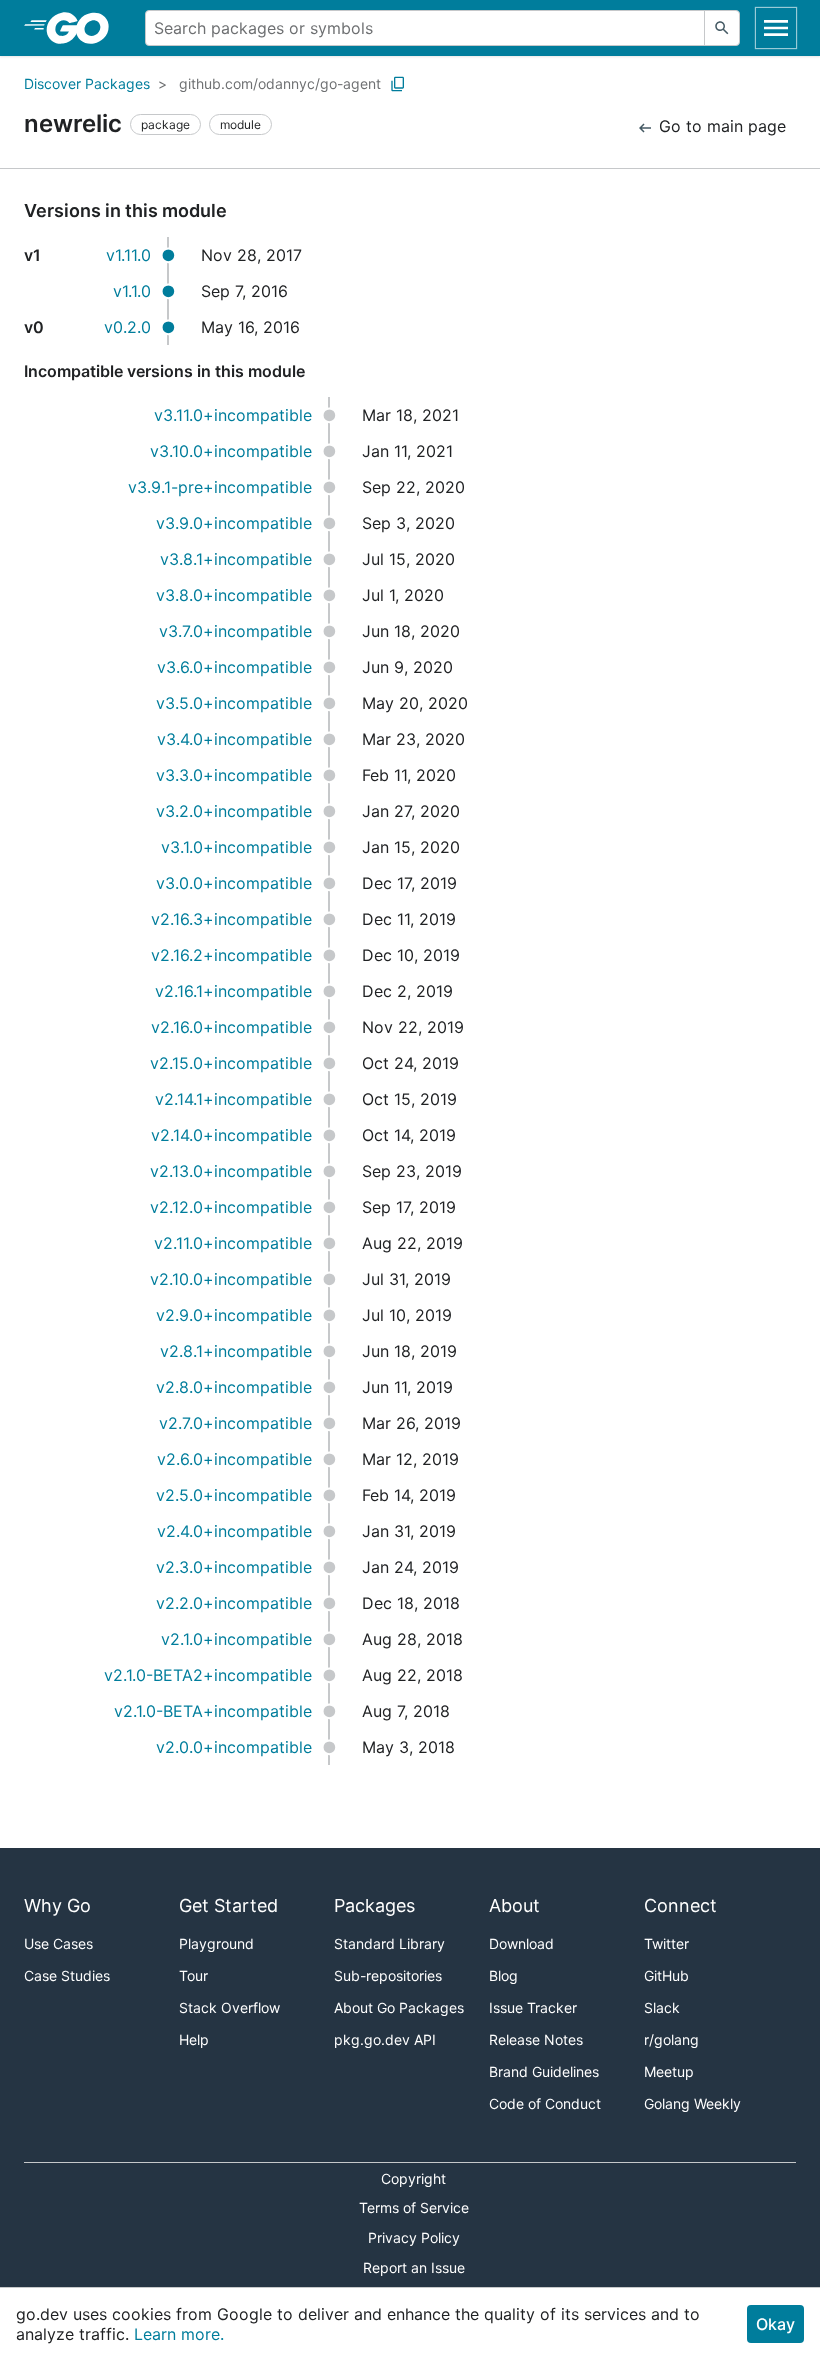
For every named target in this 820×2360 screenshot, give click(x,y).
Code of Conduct (545, 2103)
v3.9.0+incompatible (234, 523)
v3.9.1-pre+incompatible (220, 487)
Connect (680, 1905)
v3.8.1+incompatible (236, 559)
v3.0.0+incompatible (234, 883)
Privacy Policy (414, 2237)
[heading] (84, 28)
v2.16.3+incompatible (231, 919)
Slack (662, 2007)
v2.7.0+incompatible (235, 1423)
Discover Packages (87, 83)
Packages (374, 1905)
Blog (503, 1975)
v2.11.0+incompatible (233, 1243)
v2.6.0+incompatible (234, 1459)
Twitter (666, 1943)
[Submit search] (722, 28)
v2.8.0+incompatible (234, 1387)
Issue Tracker (533, 2007)
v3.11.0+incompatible (233, 415)
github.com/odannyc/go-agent (280, 83)
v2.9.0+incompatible (234, 1315)
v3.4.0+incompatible (234, 739)
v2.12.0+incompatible (231, 1207)
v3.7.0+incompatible (235, 631)
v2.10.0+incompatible (231, 1279)
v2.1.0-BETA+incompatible (213, 1711)
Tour (193, 1975)
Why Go (57, 1905)
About (514, 1905)
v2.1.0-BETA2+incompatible (208, 1675)
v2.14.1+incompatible (233, 1099)
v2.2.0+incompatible (234, 1603)
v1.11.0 (128, 255)
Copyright (413, 2178)
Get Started (228, 1905)
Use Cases (58, 1943)
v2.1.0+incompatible (236, 1639)
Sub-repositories (388, 1975)
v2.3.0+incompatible (234, 1567)
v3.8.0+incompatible (234, 595)
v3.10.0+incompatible (231, 451)
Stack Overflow (229, 2007)
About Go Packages (399, 2007)
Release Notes (536, 2039)
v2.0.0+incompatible (234, 1747)
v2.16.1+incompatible (233, 991)
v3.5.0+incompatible (234, 703)
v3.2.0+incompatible (234, 811)
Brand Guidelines (544, 2071)
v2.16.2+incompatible (231, 955)
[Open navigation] (776, 28)
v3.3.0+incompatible (234, 775)
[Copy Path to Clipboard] (398, 84)
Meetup (669, 2071)
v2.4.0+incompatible (234, 1531)
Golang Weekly (692, 2103)
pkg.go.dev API (385, 2039)
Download (521, 1943)
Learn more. (179, 2334)
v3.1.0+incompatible (236, 847)
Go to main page (720, 126)
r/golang (671, 2039)
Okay (775, 2324)
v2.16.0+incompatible (231, 1027)
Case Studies (67, 1975)
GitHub (666, 1975)
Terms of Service (414, 2207)
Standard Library (389, 1943)
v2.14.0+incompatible (231, 1135)
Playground (216, 1943)
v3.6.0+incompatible (234, 667)
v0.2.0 (127, 327)
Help (194, 2039)
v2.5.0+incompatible (234, 1495)
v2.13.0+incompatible (231, 1171)
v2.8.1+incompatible (236, 1351)
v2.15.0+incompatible (231, 1063)
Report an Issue (414, 2267)
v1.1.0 (132, 291)
